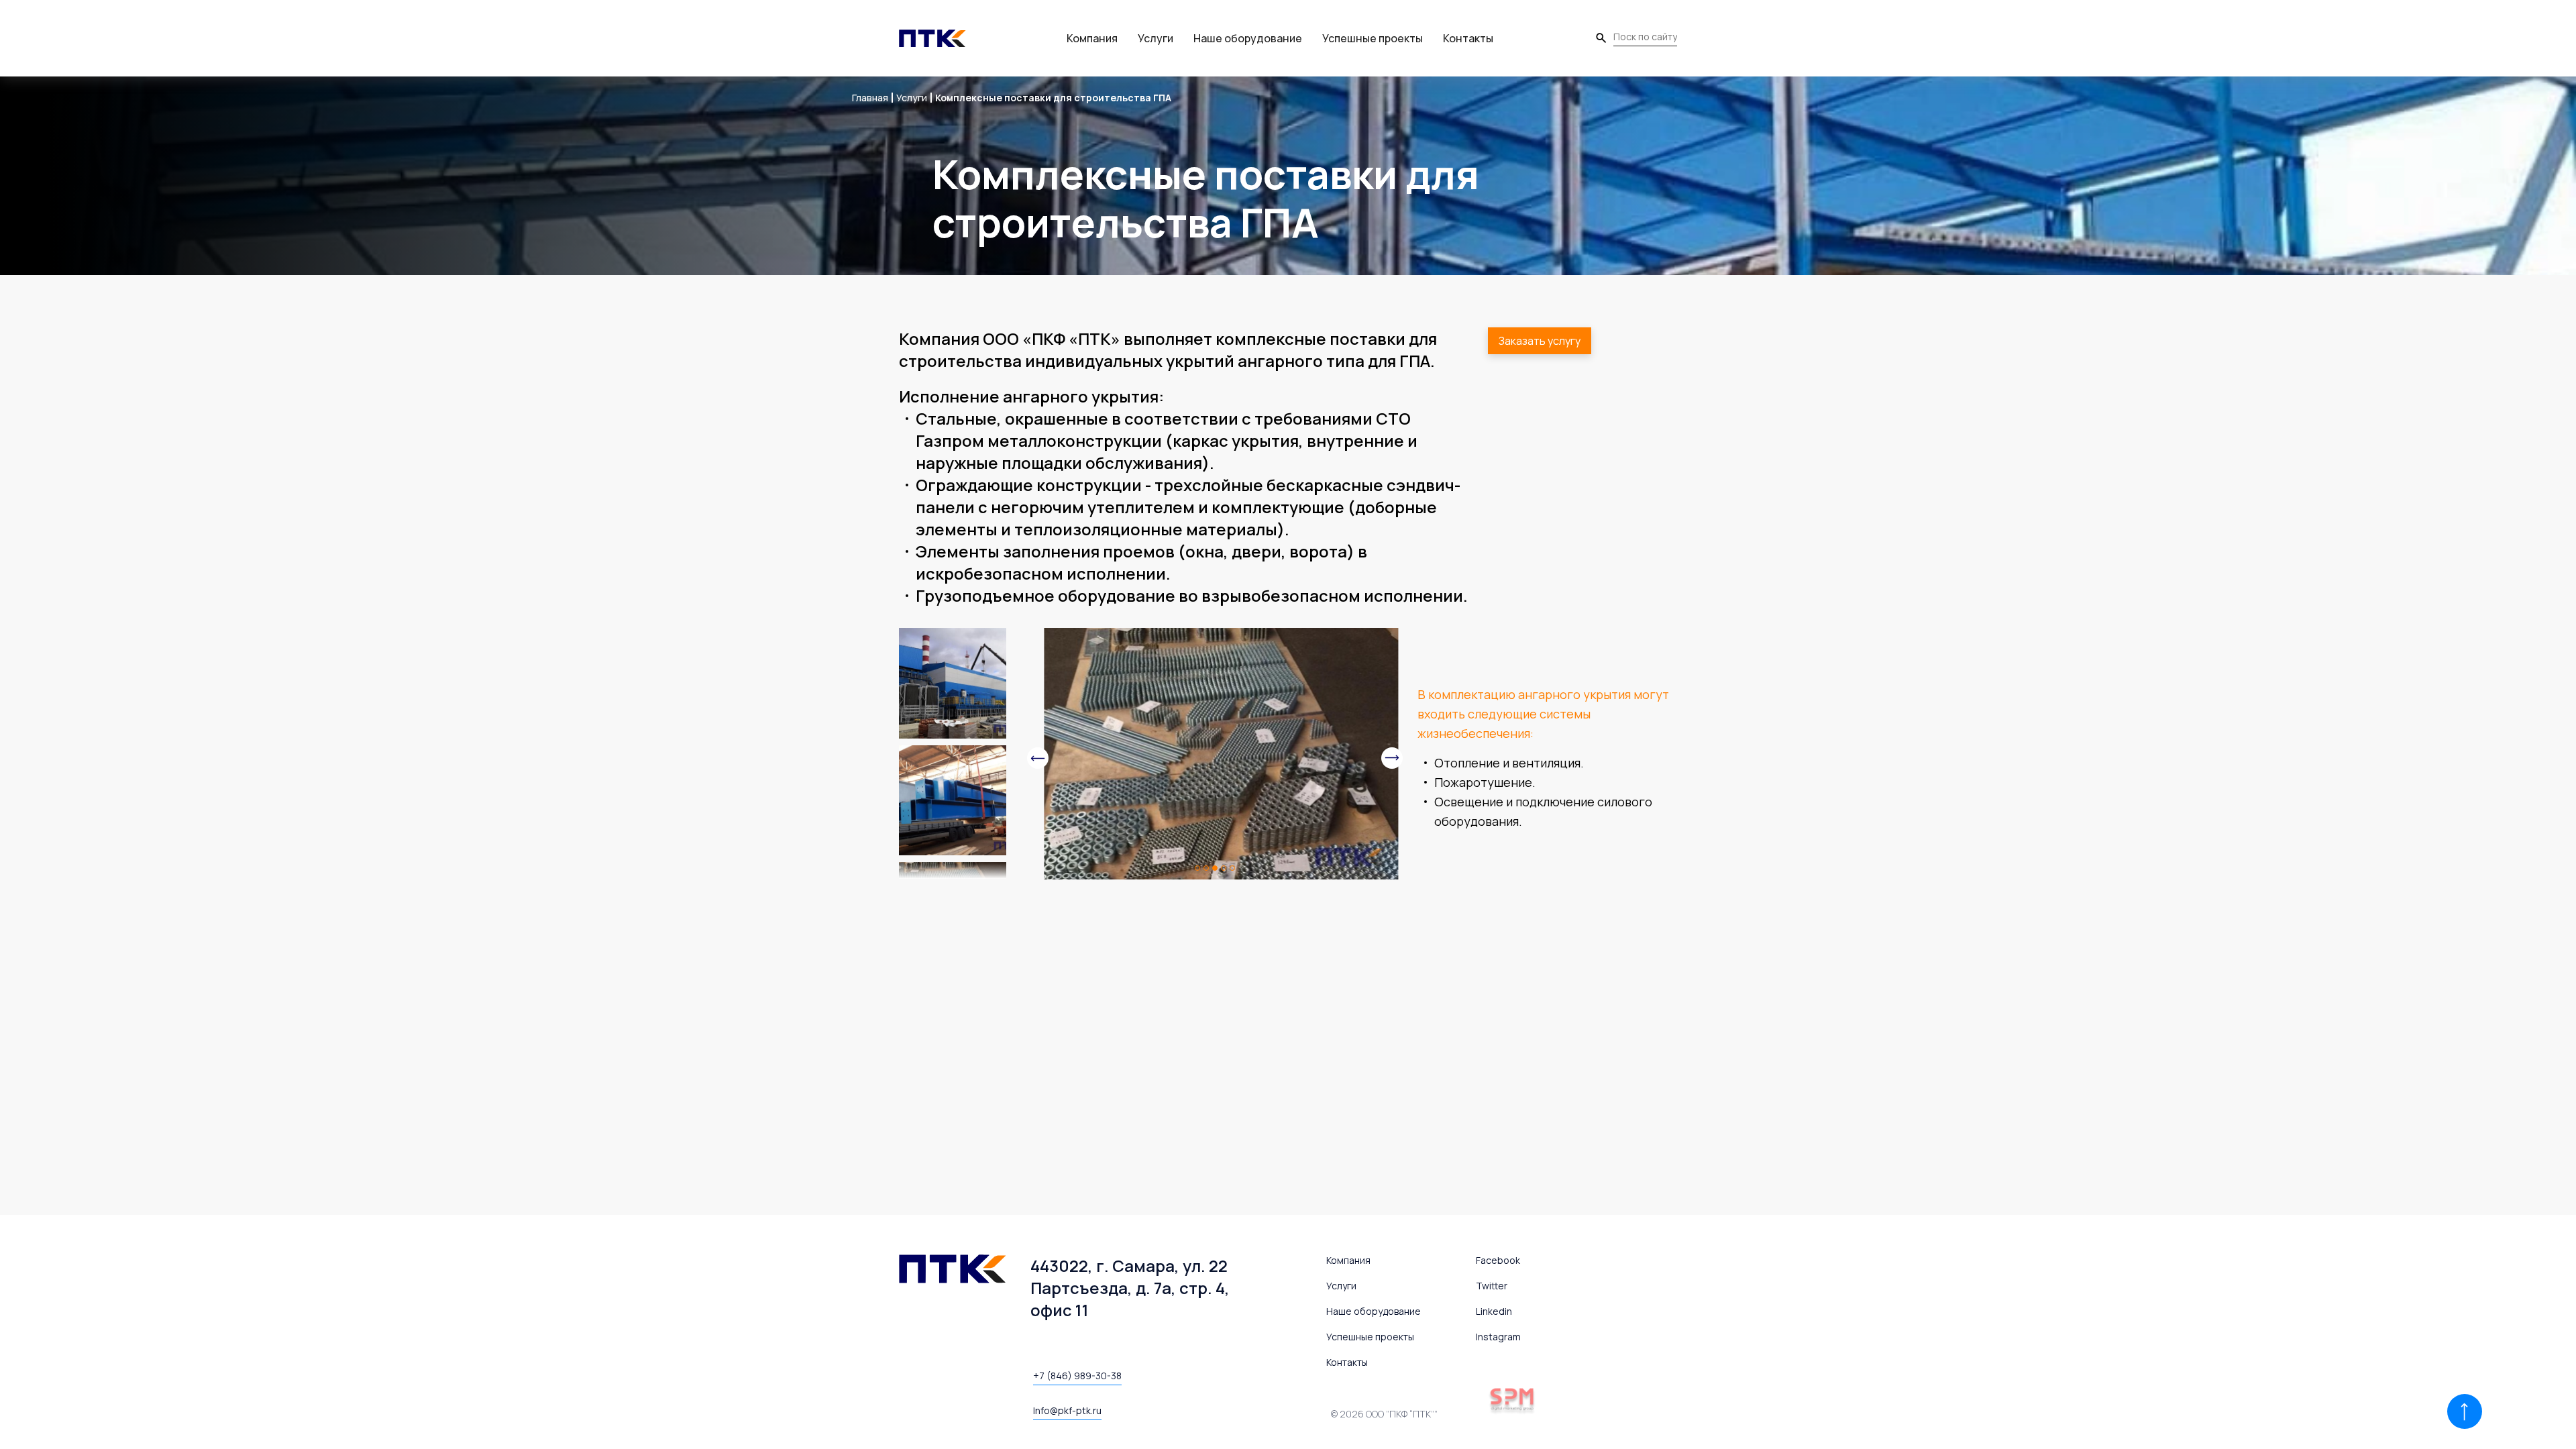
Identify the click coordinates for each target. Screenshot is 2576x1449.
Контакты (1468, 38)
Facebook (1498, 1260)
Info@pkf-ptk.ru (1067, 1410)
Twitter (1492, 1286)
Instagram (1498, 1337)
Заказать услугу (1540, 341)
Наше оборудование (1248, 38)
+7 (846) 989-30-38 (1077, 1376)
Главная (870, 98)
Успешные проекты (1373, 38)
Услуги (1156, 38)
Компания (1092, 38)
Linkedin (1494, 1311)
